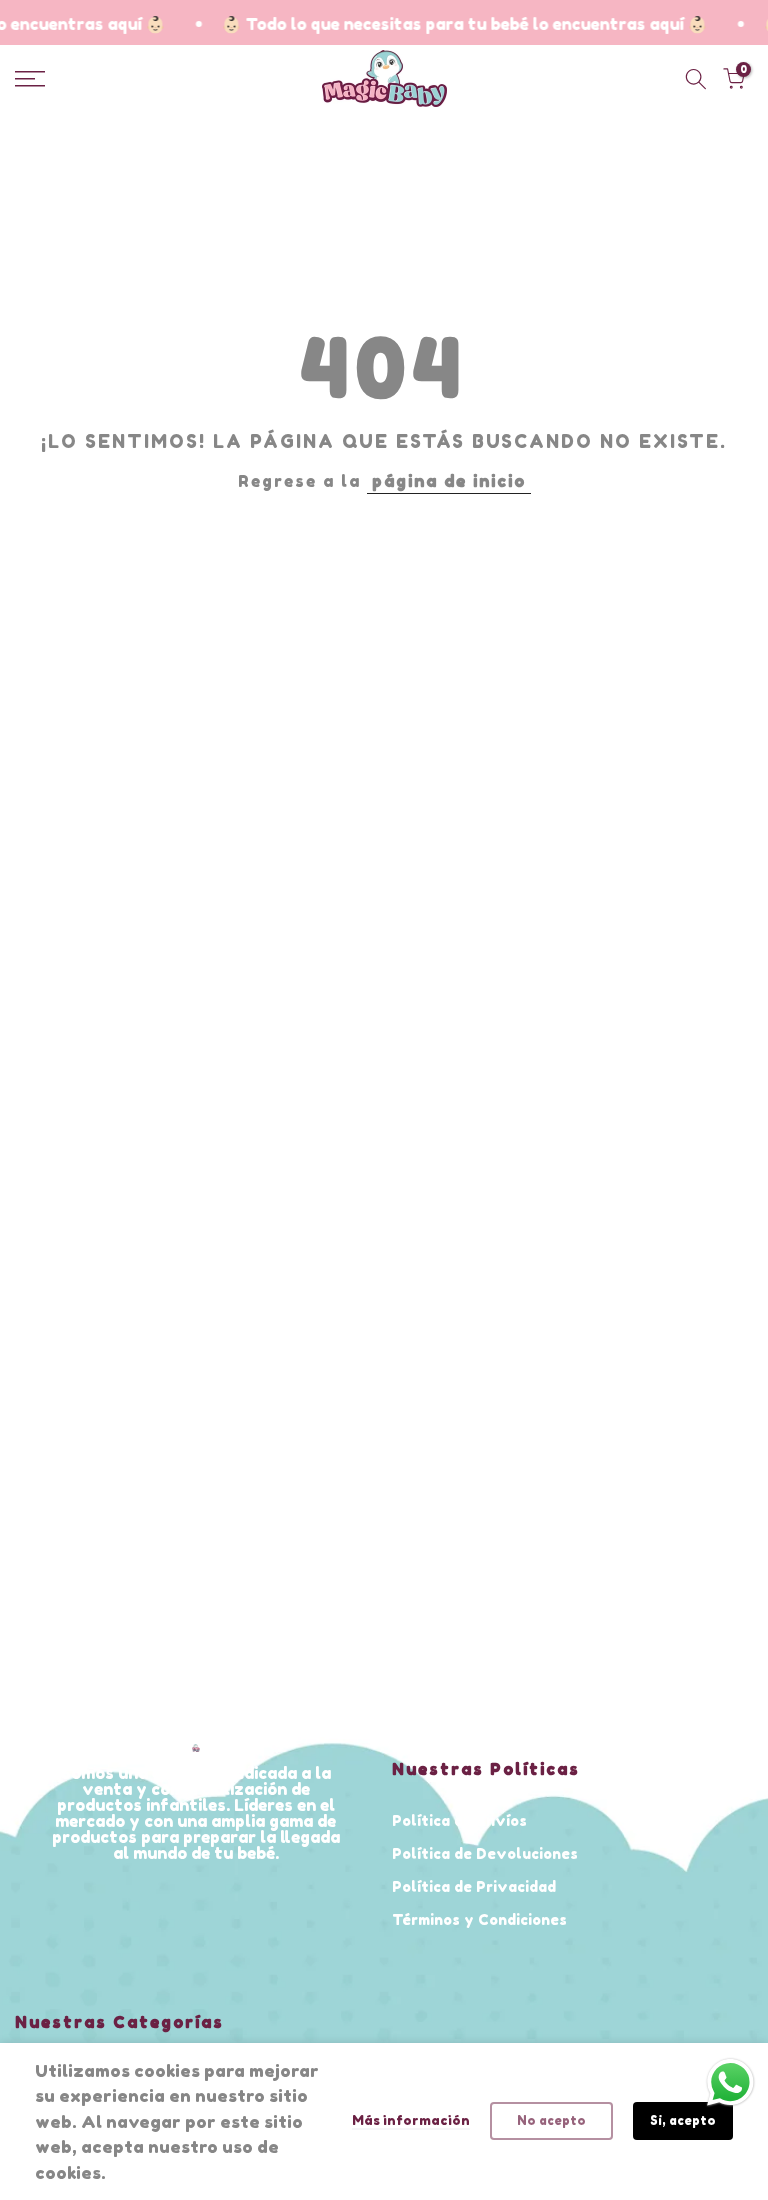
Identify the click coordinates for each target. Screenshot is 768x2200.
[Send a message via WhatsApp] (730, 2082)
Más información (411, 2120)
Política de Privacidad (474, 1886)
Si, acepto (683, 2120)
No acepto (551, 2120)
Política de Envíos (459, 1820)
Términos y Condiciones (479, 1919)
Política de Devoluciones (485, 1853)
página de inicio (449, 481)
